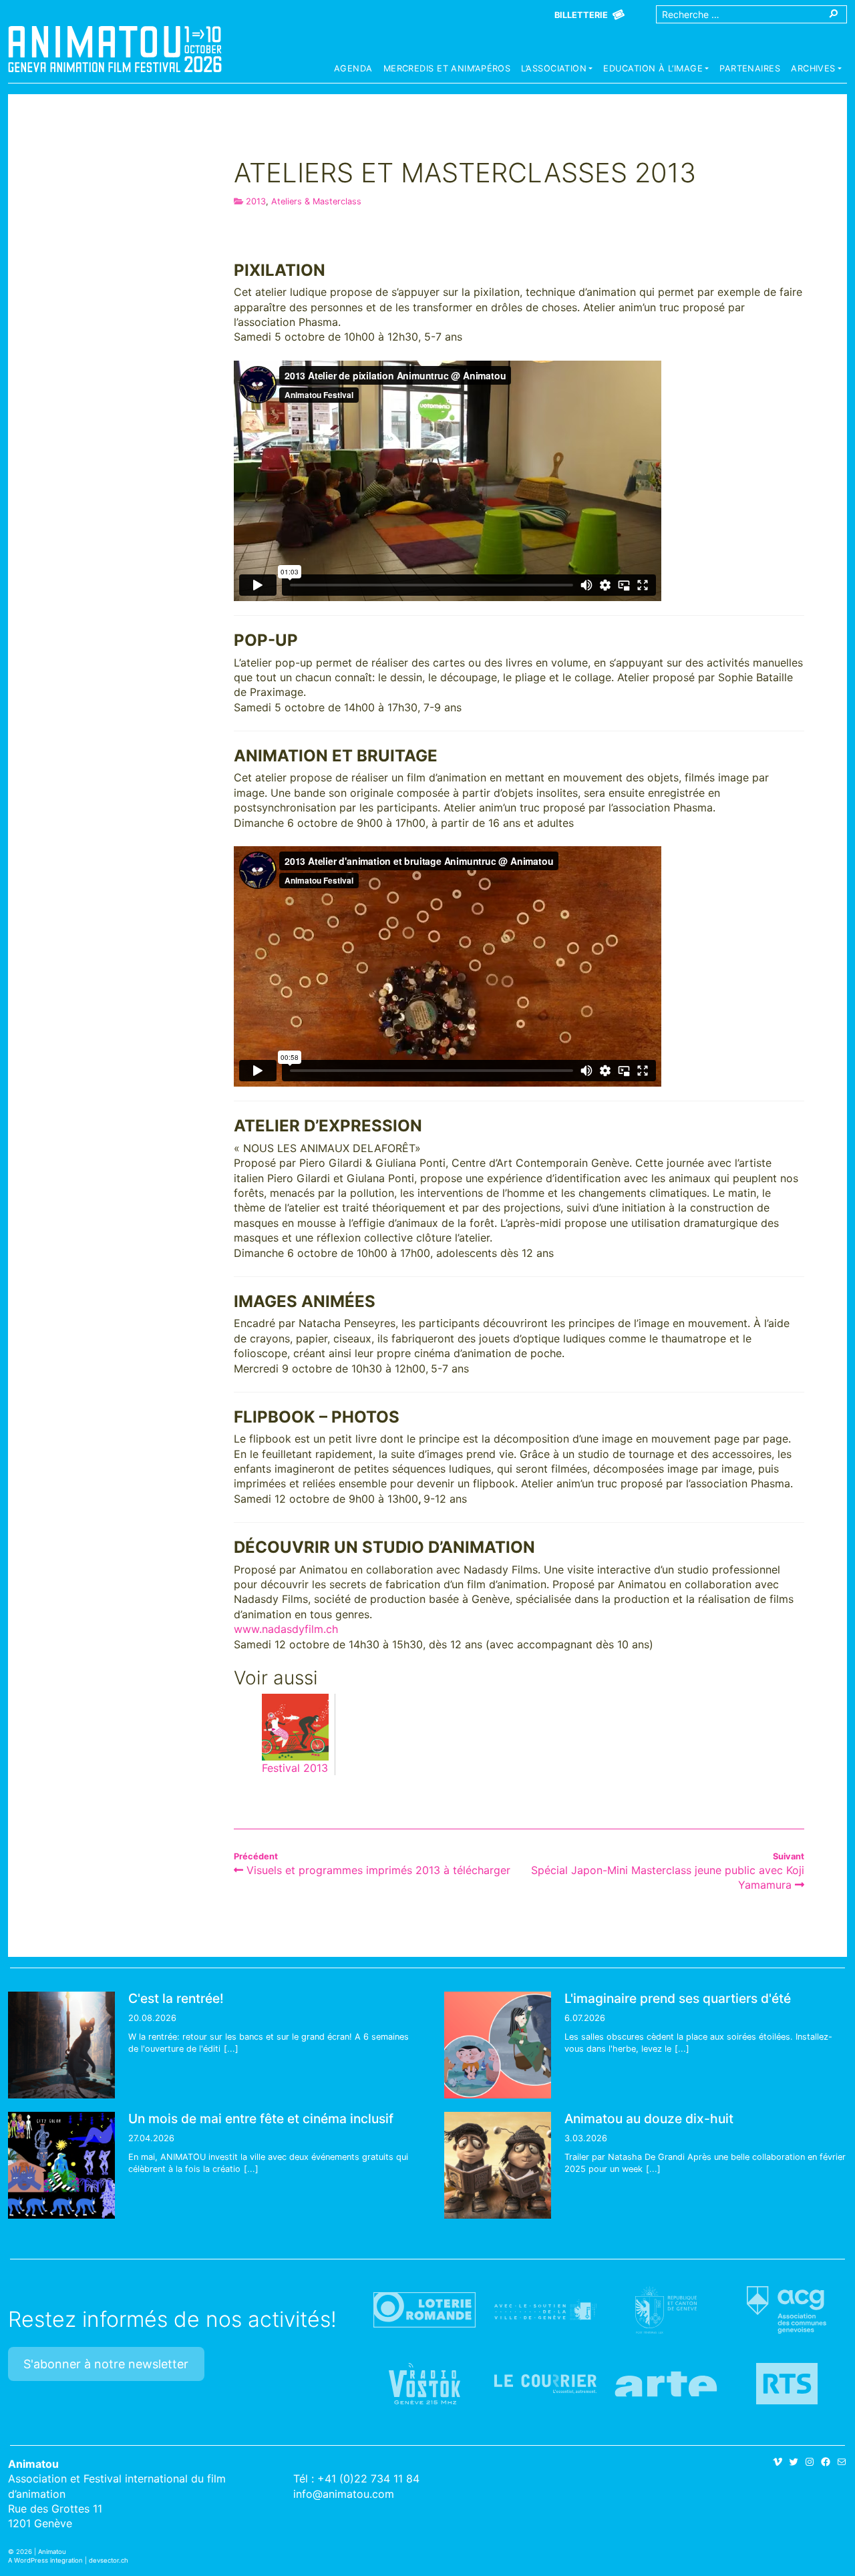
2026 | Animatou (41, 2552)
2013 (256, 201)
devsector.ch (109, 2560)
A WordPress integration (45, 2560)
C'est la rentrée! (176, 1998)
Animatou (115, 49)
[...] (231, 2049)
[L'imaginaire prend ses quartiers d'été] (498, 2045)
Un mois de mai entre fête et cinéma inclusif (261, 2119)
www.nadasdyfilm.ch (286, 1629)
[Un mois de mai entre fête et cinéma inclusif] (61, 2165)
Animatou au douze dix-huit (649, 2119)
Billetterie (581, 15)
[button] (557, 70)
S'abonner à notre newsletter (106, 2364)
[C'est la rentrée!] (61, 2045)
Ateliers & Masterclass (316, 201)
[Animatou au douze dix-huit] (498, 2165)
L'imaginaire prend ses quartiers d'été (678, 1998)
